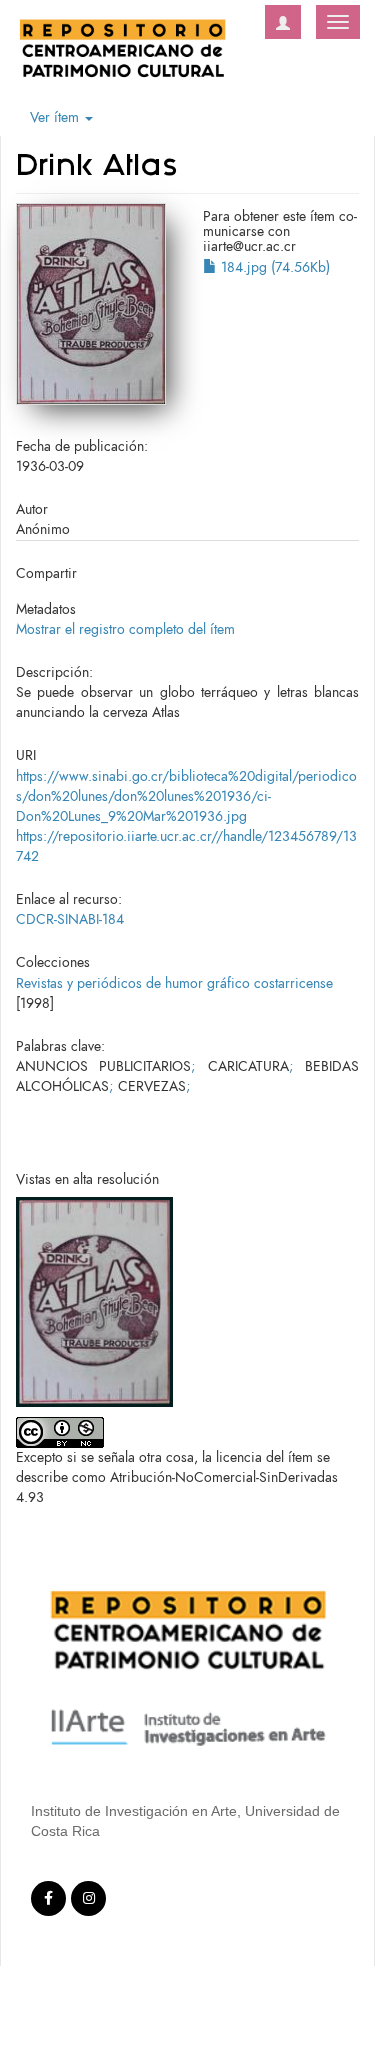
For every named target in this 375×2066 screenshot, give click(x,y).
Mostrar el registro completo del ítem (125, 629)
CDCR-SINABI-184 (70, 919)
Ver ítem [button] (56, 117)
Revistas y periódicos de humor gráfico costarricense (174, 983)
